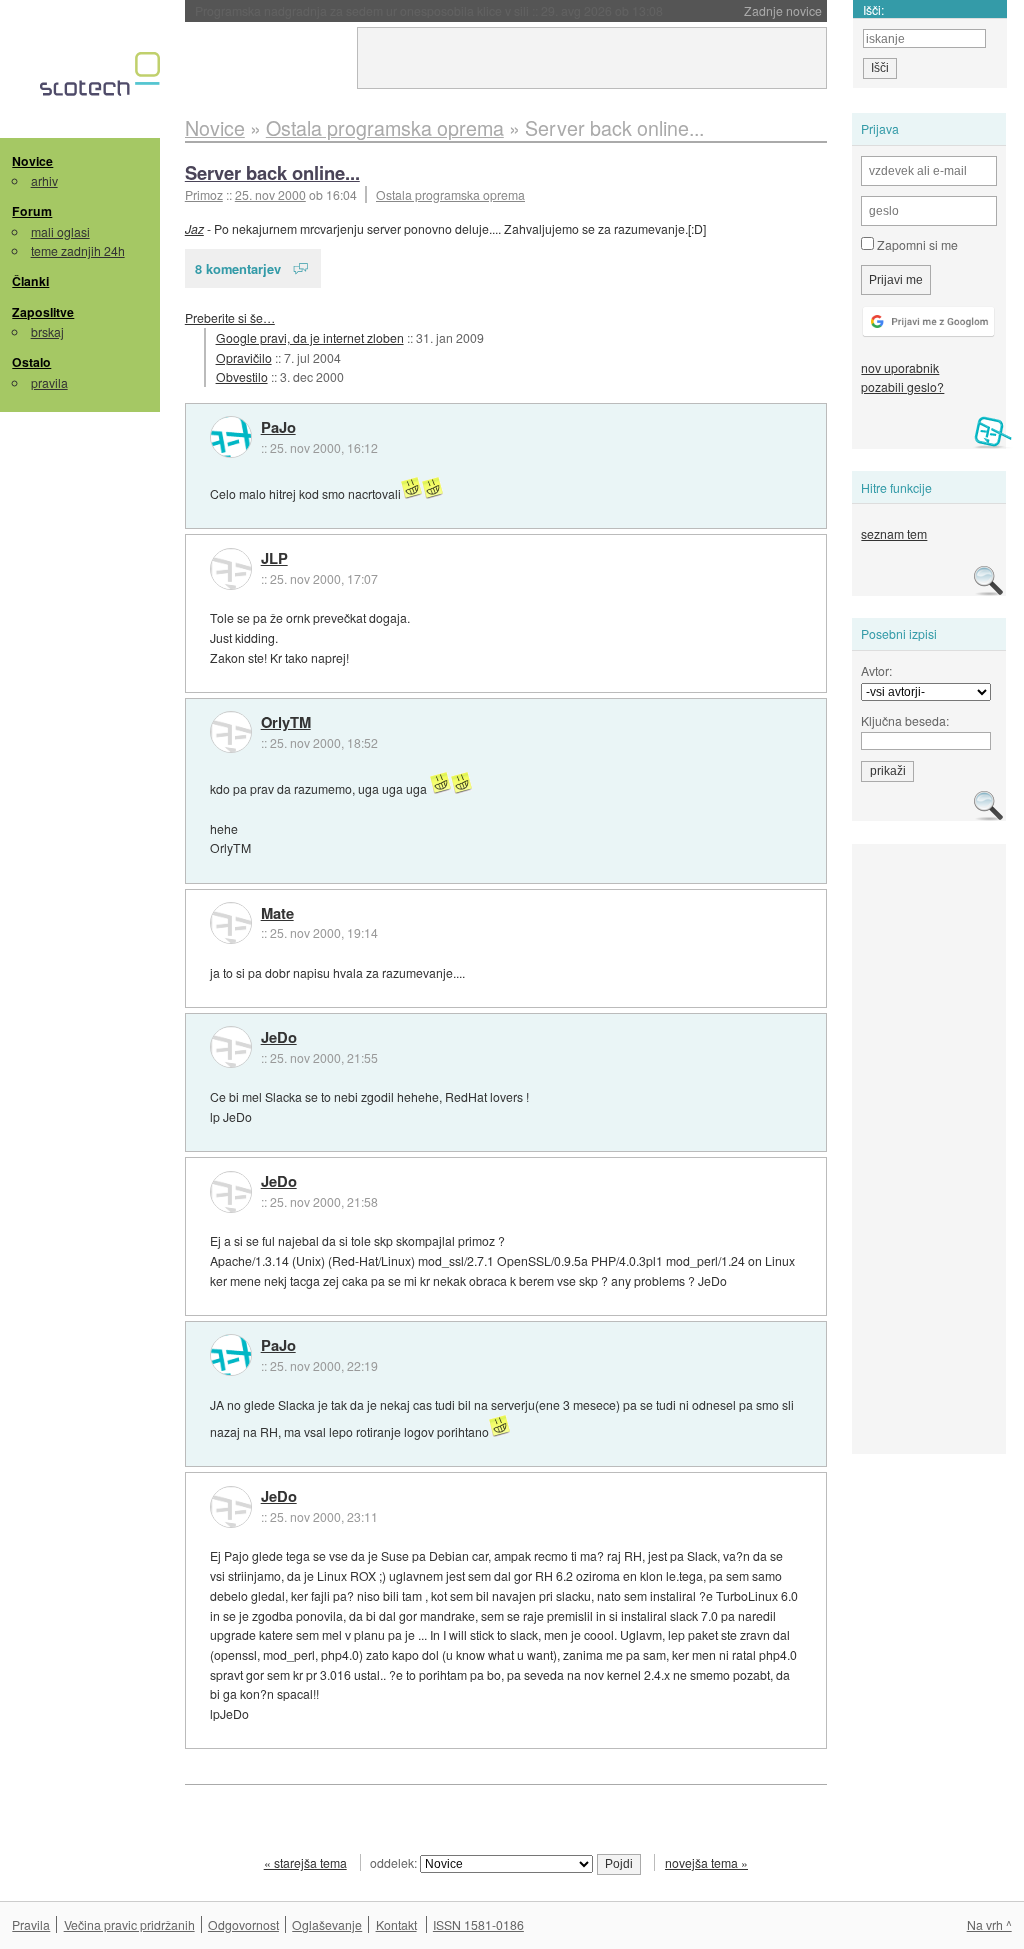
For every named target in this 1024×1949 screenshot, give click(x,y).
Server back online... (272, 172)
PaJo (278, 428)
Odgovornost (243, 1924)
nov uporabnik (900, 367)
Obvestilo (242, 376)
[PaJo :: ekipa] (231, 437)
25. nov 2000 (270, 194)
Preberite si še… (230, 317)
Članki (30, 281)
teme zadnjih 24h (78, 250)
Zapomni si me (916, 244)
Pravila (31, 1924)
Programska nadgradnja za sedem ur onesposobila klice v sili (429, 10)
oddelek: (395, 1862)
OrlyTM (286, 723)
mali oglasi (60, 231)
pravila (49, 382)
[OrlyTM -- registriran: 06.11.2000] (231, 732)
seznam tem (894, 533)
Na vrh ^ (989, 1924)
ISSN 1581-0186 (478, 1924)
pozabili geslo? (902, 386)
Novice (32, 161)
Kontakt (396, 1924)
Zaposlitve (43, 312)
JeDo (279, 1038)
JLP (274, 559)
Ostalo (31, 362)
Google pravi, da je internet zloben (310, 337)
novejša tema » (706, 1862)
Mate (277, 914)
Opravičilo (244, 357)
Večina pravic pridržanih (129, 1924)
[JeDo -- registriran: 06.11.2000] (231, 1047)
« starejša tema (305, 1862)
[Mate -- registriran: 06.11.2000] (231, 923)
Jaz (194, 228)
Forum (32, 211)
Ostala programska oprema (450, 194)
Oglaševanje (327, 1924)
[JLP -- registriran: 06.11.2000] (231, 569)
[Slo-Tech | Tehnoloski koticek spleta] (102, 79)
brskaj (47, 331)
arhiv (44, 180)
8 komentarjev (238, 268)
